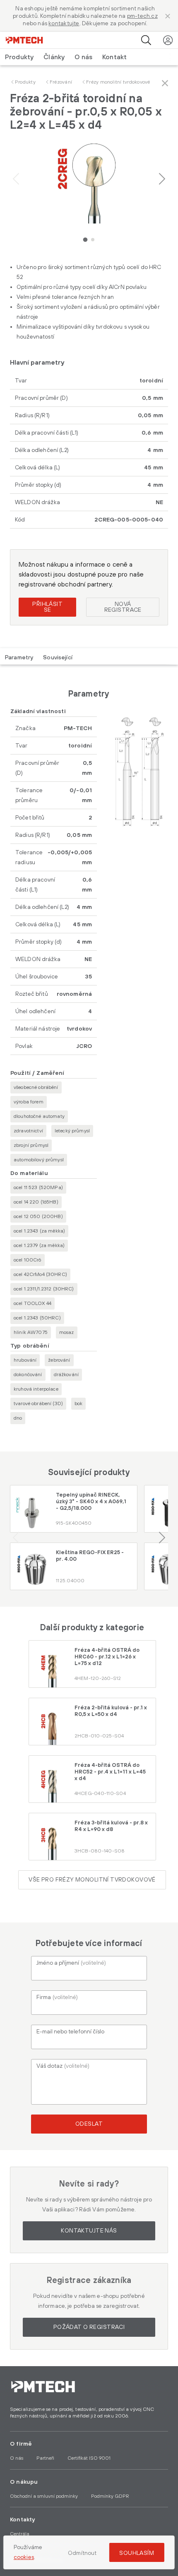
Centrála (20, 2534)
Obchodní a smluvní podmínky (44, 2496)
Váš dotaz (63, 2066)
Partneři (45, 2458)
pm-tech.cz (142, 16)
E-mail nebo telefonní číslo (70, 2032)
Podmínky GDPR (110, 2496)
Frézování (61, 82)
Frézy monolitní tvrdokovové (118, 82)
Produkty (25, 82)
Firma (57, 1997)
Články (54, 57)
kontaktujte (64, 24)
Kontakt (114, 57)
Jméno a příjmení (71, 1963)
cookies (24, 2557)
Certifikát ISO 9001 (89, 2458)
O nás (83, 57)
